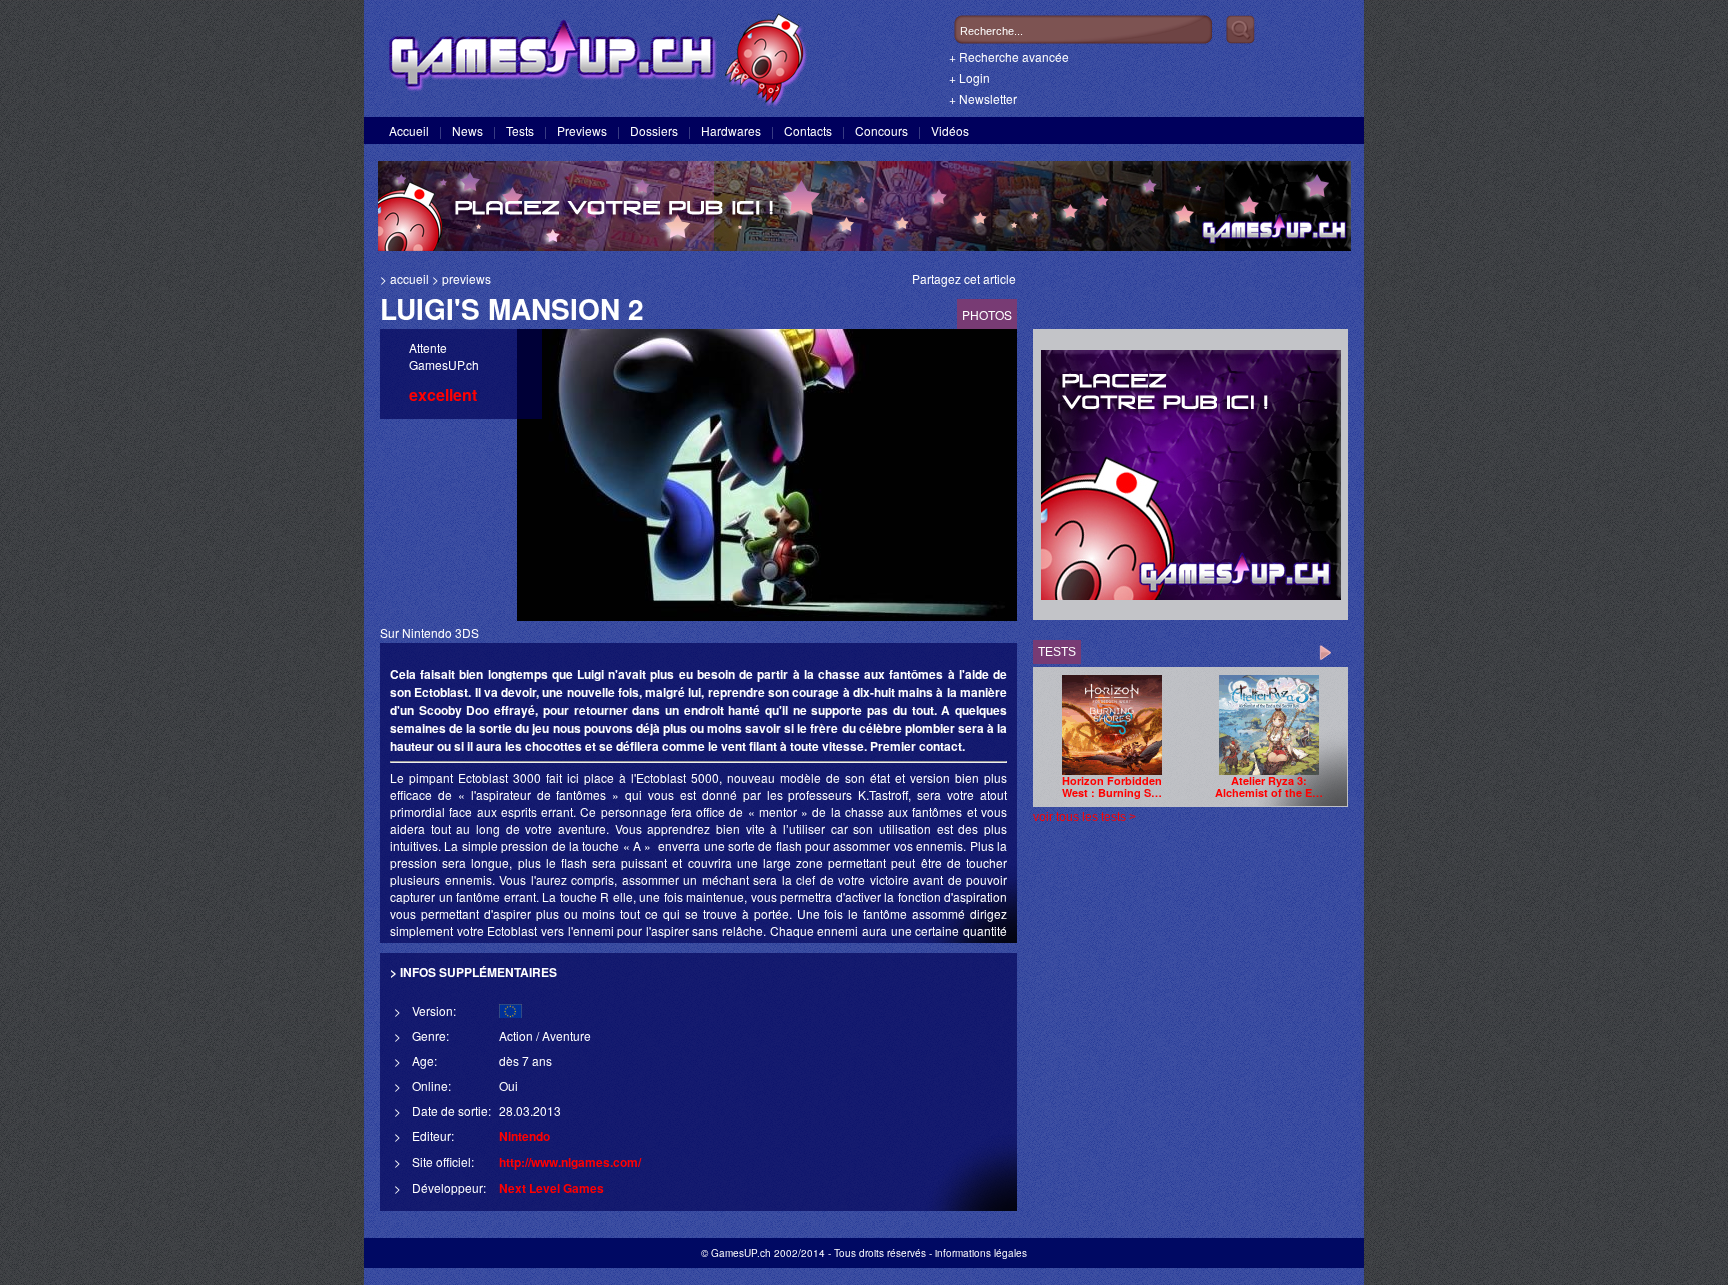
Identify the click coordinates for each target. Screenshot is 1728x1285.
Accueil (409, 130)
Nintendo (524, 1136)
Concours (881, 130)
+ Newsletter (983, 98)
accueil (409, 278)
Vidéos (950, 130)
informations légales (981, 1253)
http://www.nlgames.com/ (570, 1162)
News (467, 130)
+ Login (969, 77)
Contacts (808, 130)
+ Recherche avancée (1009, 56)
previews (466, 278)
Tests (520, 130)
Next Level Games (551, 1188)
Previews (582, 130)
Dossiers (654, 130)
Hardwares (731, 130)
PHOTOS (987, 314)
